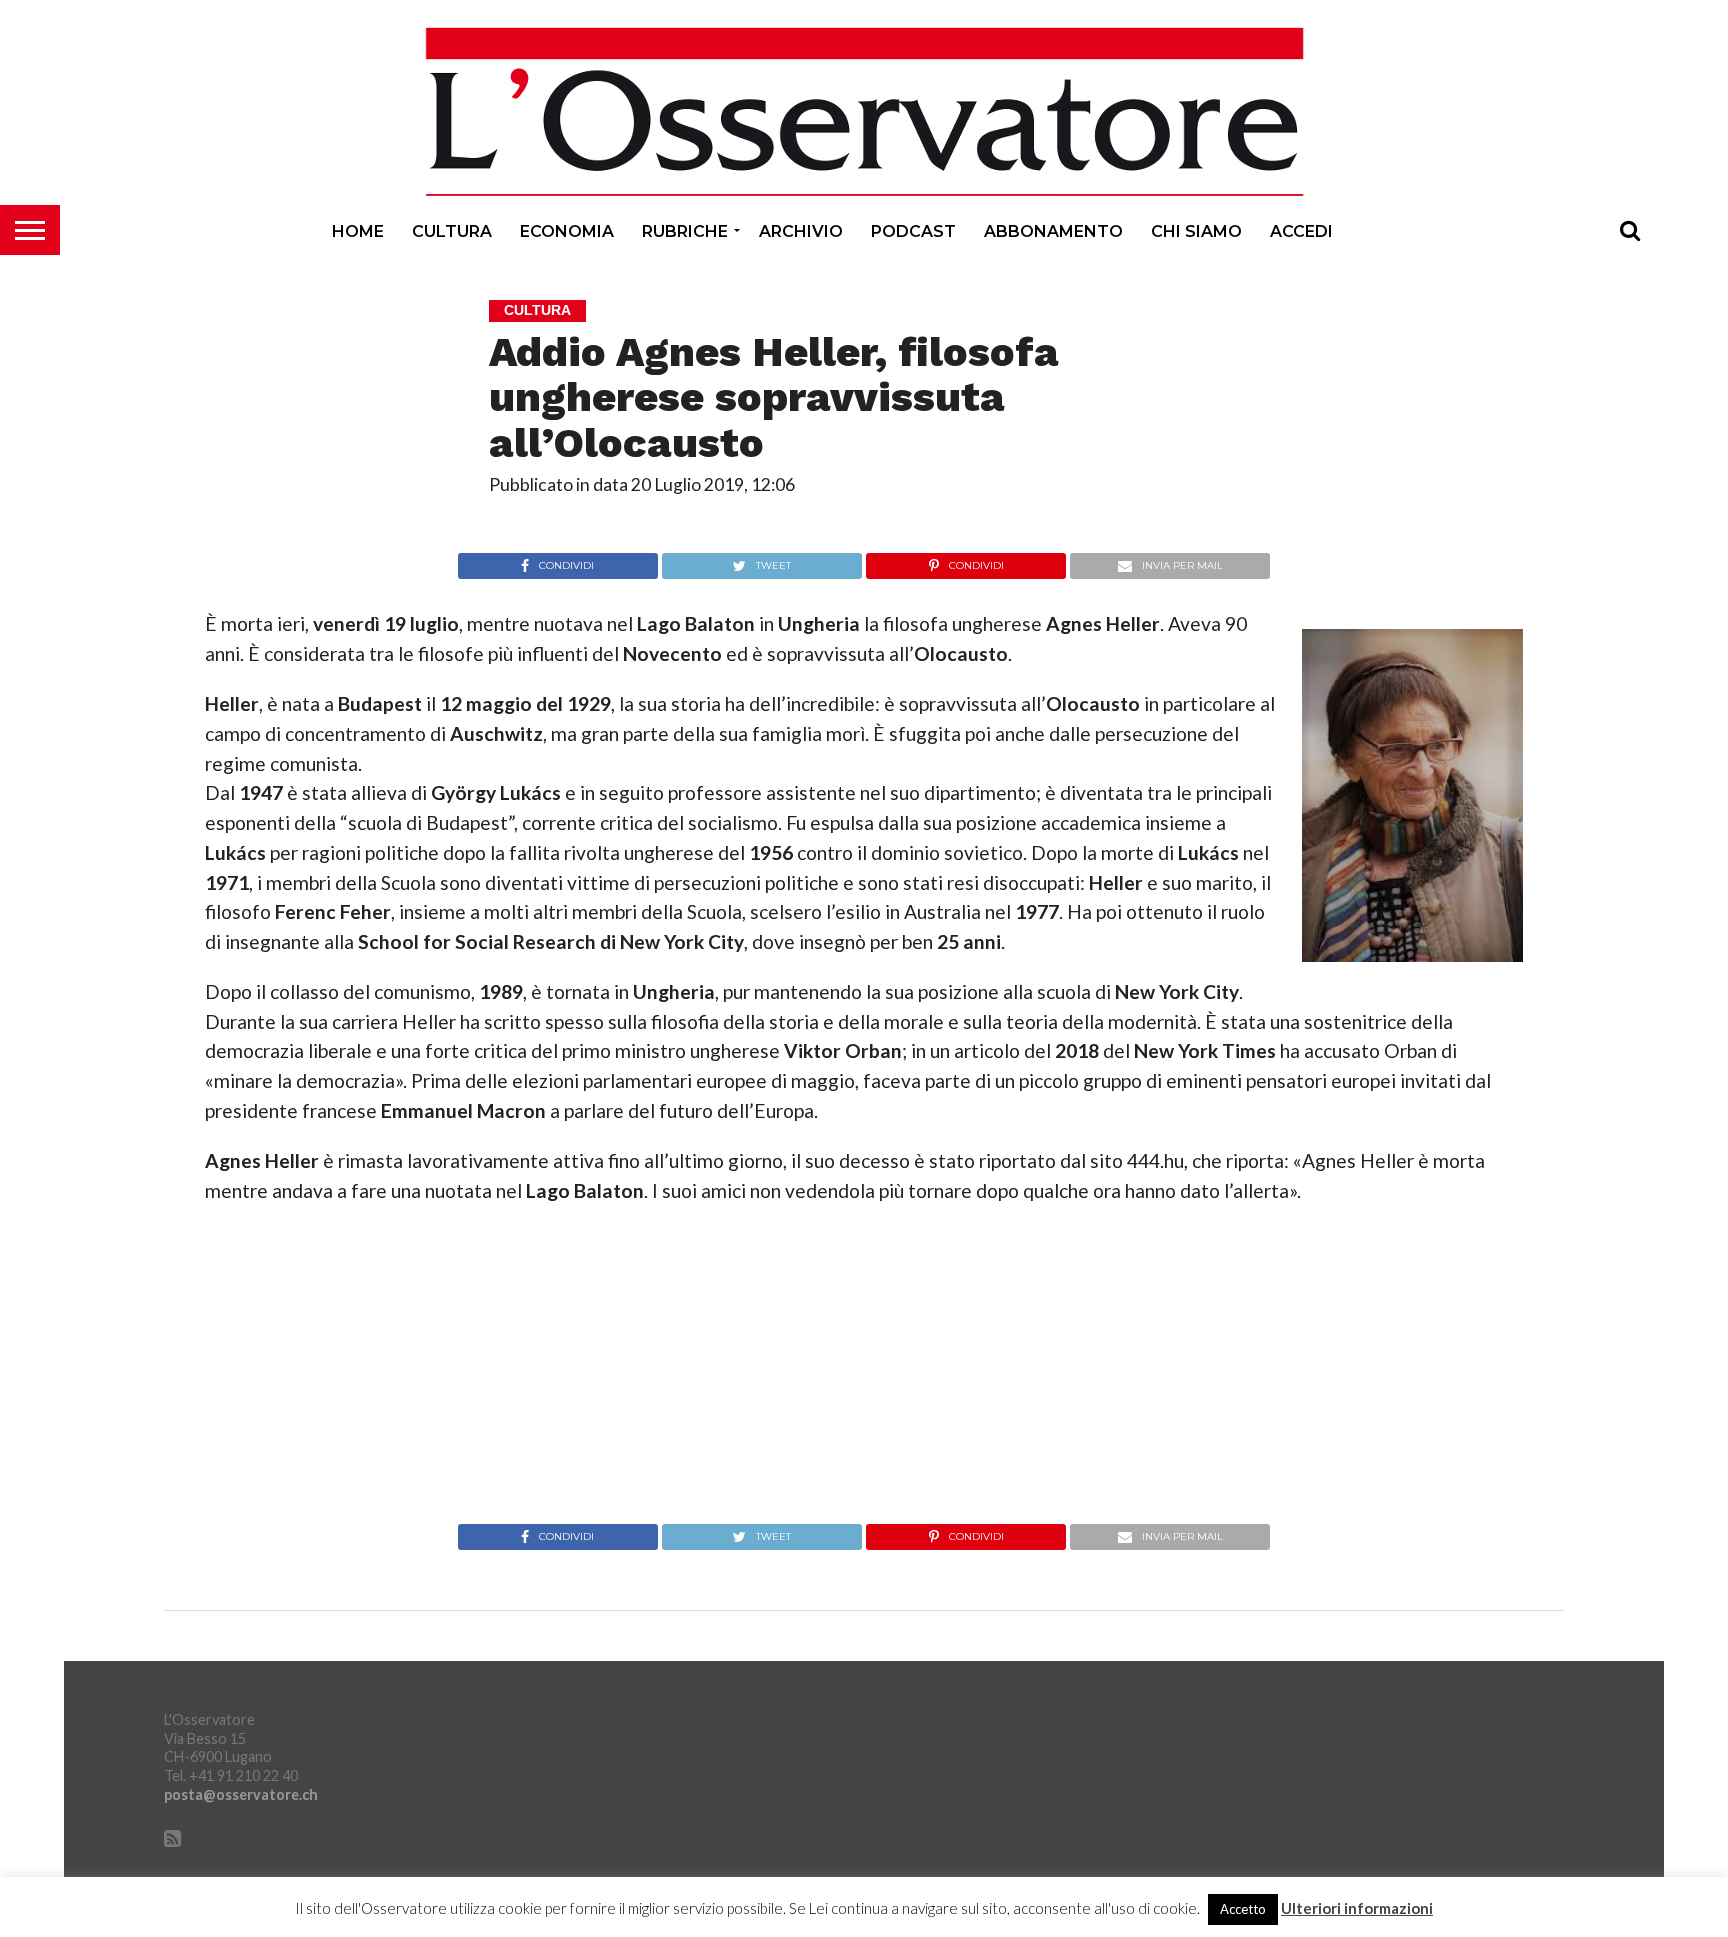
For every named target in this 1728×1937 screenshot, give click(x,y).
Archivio (801, 231)
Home (358, 231)
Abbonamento (1053, 231)
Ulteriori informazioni (1357, 1908)
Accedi (1301, 231)
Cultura (452, 231)
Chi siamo (1196, 231)
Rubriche (685, 231)
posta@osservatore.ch (241, 1794)
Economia (567, 231)
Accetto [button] (1243, 1909)
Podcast (913, 231)
